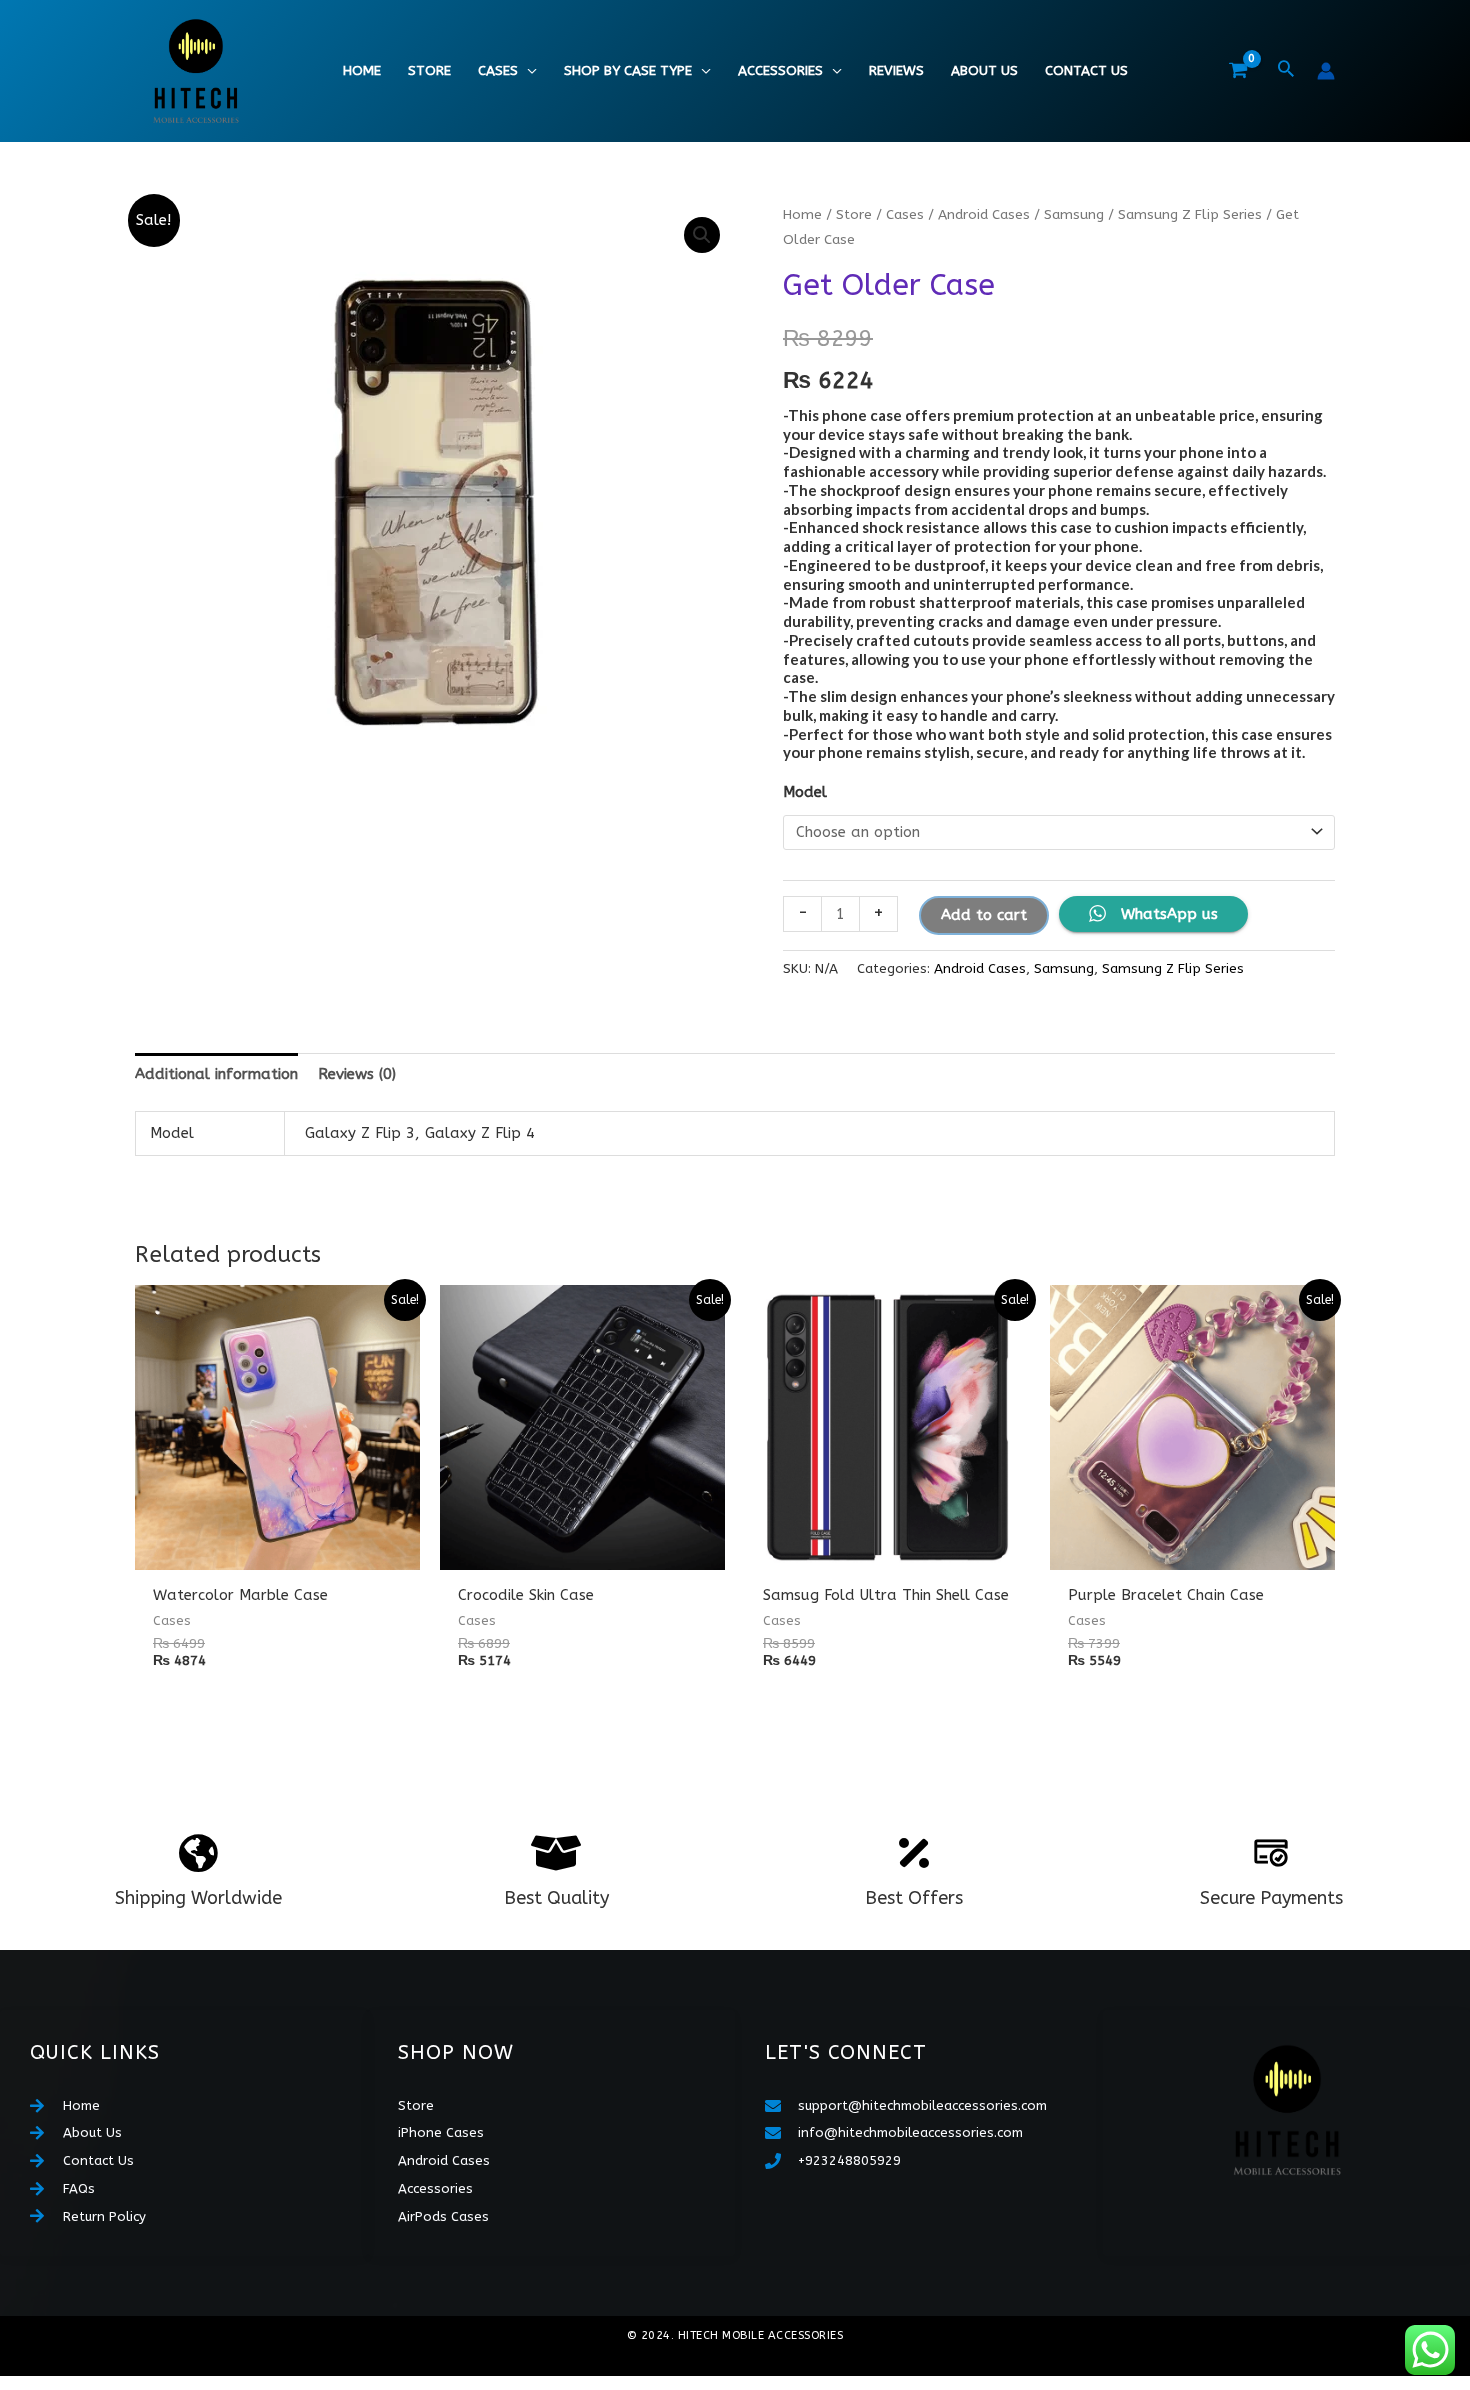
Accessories (780, 71)
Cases (498, 71)
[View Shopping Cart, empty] (1238, 71)
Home (362, 71)
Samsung (1074, 214)
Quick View (277, 1553)
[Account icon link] (1326, 71)
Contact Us (1086, 71)
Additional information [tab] (216, 1074)
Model (805, 792)
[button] (1286, 71)
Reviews (896, 71)
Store (429, 71)
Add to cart (984, 915)
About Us (984, 71)
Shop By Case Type (628, 71)
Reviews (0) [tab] (357, 1074)
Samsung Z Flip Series (1190, 214)
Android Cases (984, 214)
